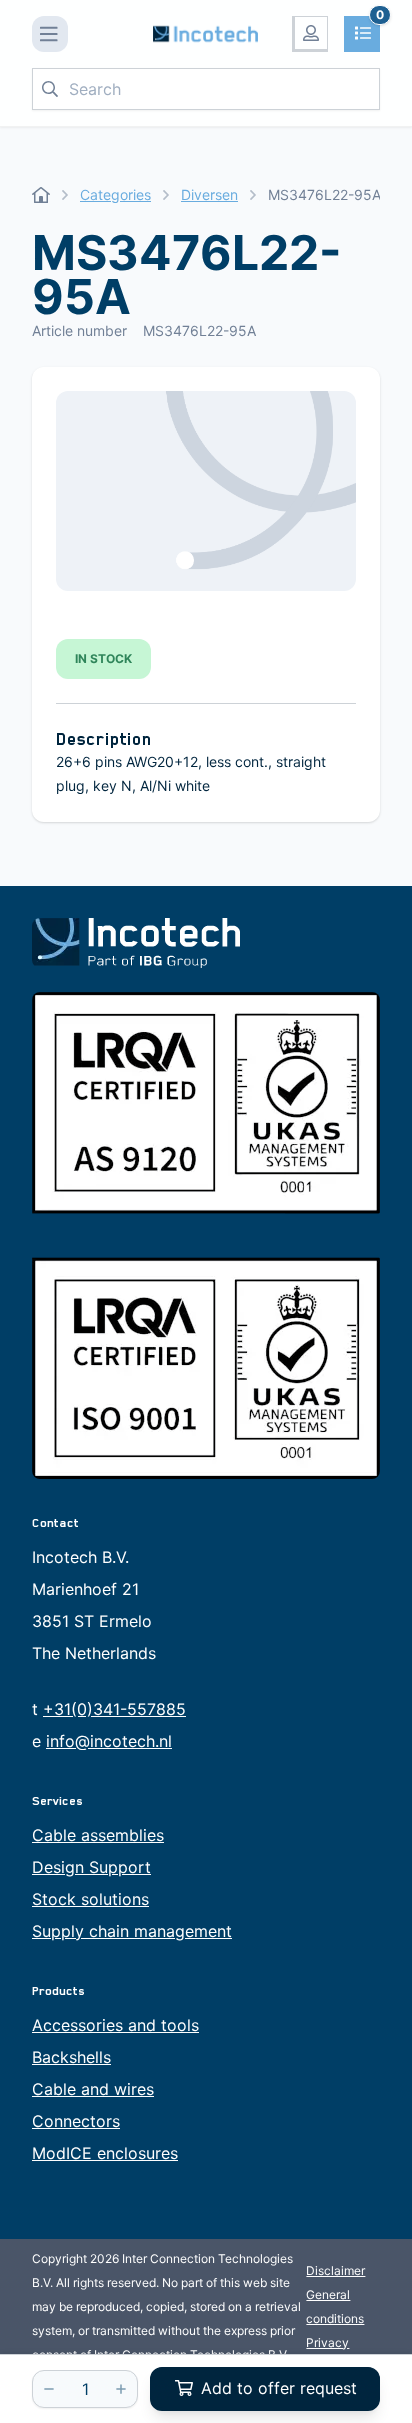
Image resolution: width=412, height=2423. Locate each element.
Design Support (91, 1867)
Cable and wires (93, 2089)
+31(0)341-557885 (114, 1709)
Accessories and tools (115, 2025)
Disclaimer (335, 2270)
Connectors (76, 2121)
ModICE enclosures (105, 2153)
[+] (121, 2389)
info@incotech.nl (109, 1741)
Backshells (71, 2057)
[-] (49, 2389)
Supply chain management (132, 1931)
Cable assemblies (98, 1835)
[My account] (310, 34)
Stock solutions (90, 1899)
